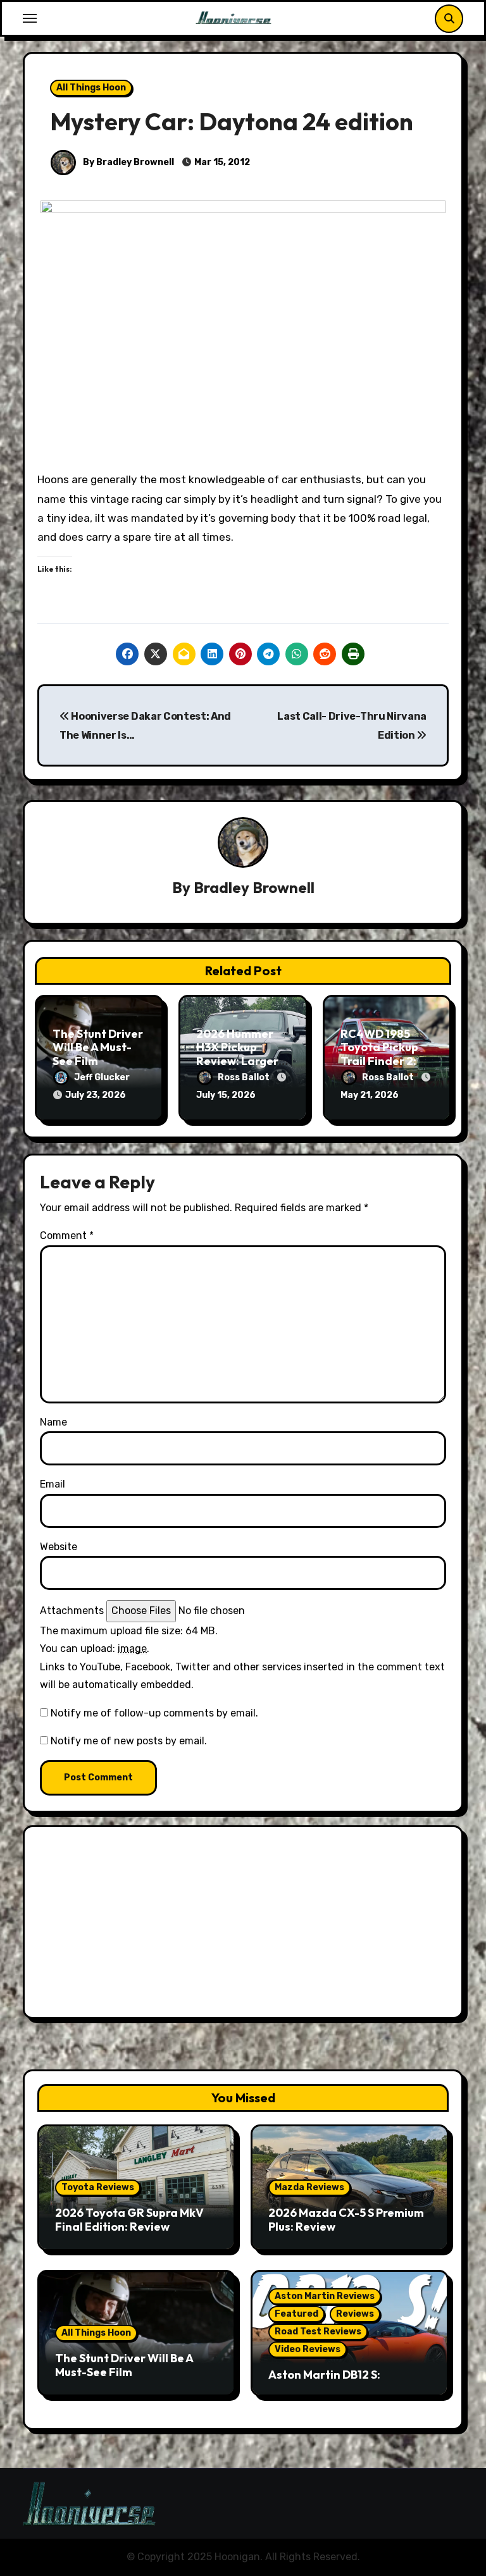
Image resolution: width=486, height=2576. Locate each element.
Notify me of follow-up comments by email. (154, 1713)
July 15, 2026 (226, 1095)
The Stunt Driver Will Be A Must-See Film (98, 1047)
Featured (296, 2314)
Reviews (355, 2314)
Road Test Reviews (318, 2332)
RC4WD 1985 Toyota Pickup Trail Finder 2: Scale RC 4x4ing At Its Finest (385, 1061)
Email (53, 1484)
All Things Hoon (91, 88)
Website (59, 1547)
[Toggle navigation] (30, 18)
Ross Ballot (245, 1077)
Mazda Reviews (309, 2187)
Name (53, 1422)
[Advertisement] (245, 1925)
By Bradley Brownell (128, 162)
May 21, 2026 (370, 1095)
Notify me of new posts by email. (129, 1741)
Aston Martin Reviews (325, 2296)
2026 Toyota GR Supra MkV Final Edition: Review (129, 2220)
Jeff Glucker (102, 1077)
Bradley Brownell (254, 887)
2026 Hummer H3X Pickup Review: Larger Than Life (237, 1054)
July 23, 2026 (96, 1095)
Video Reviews (308, 2349)
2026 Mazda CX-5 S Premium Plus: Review (346, 2220)
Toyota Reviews (98, 2187)
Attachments (72, 1611)
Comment (67, 1236)
